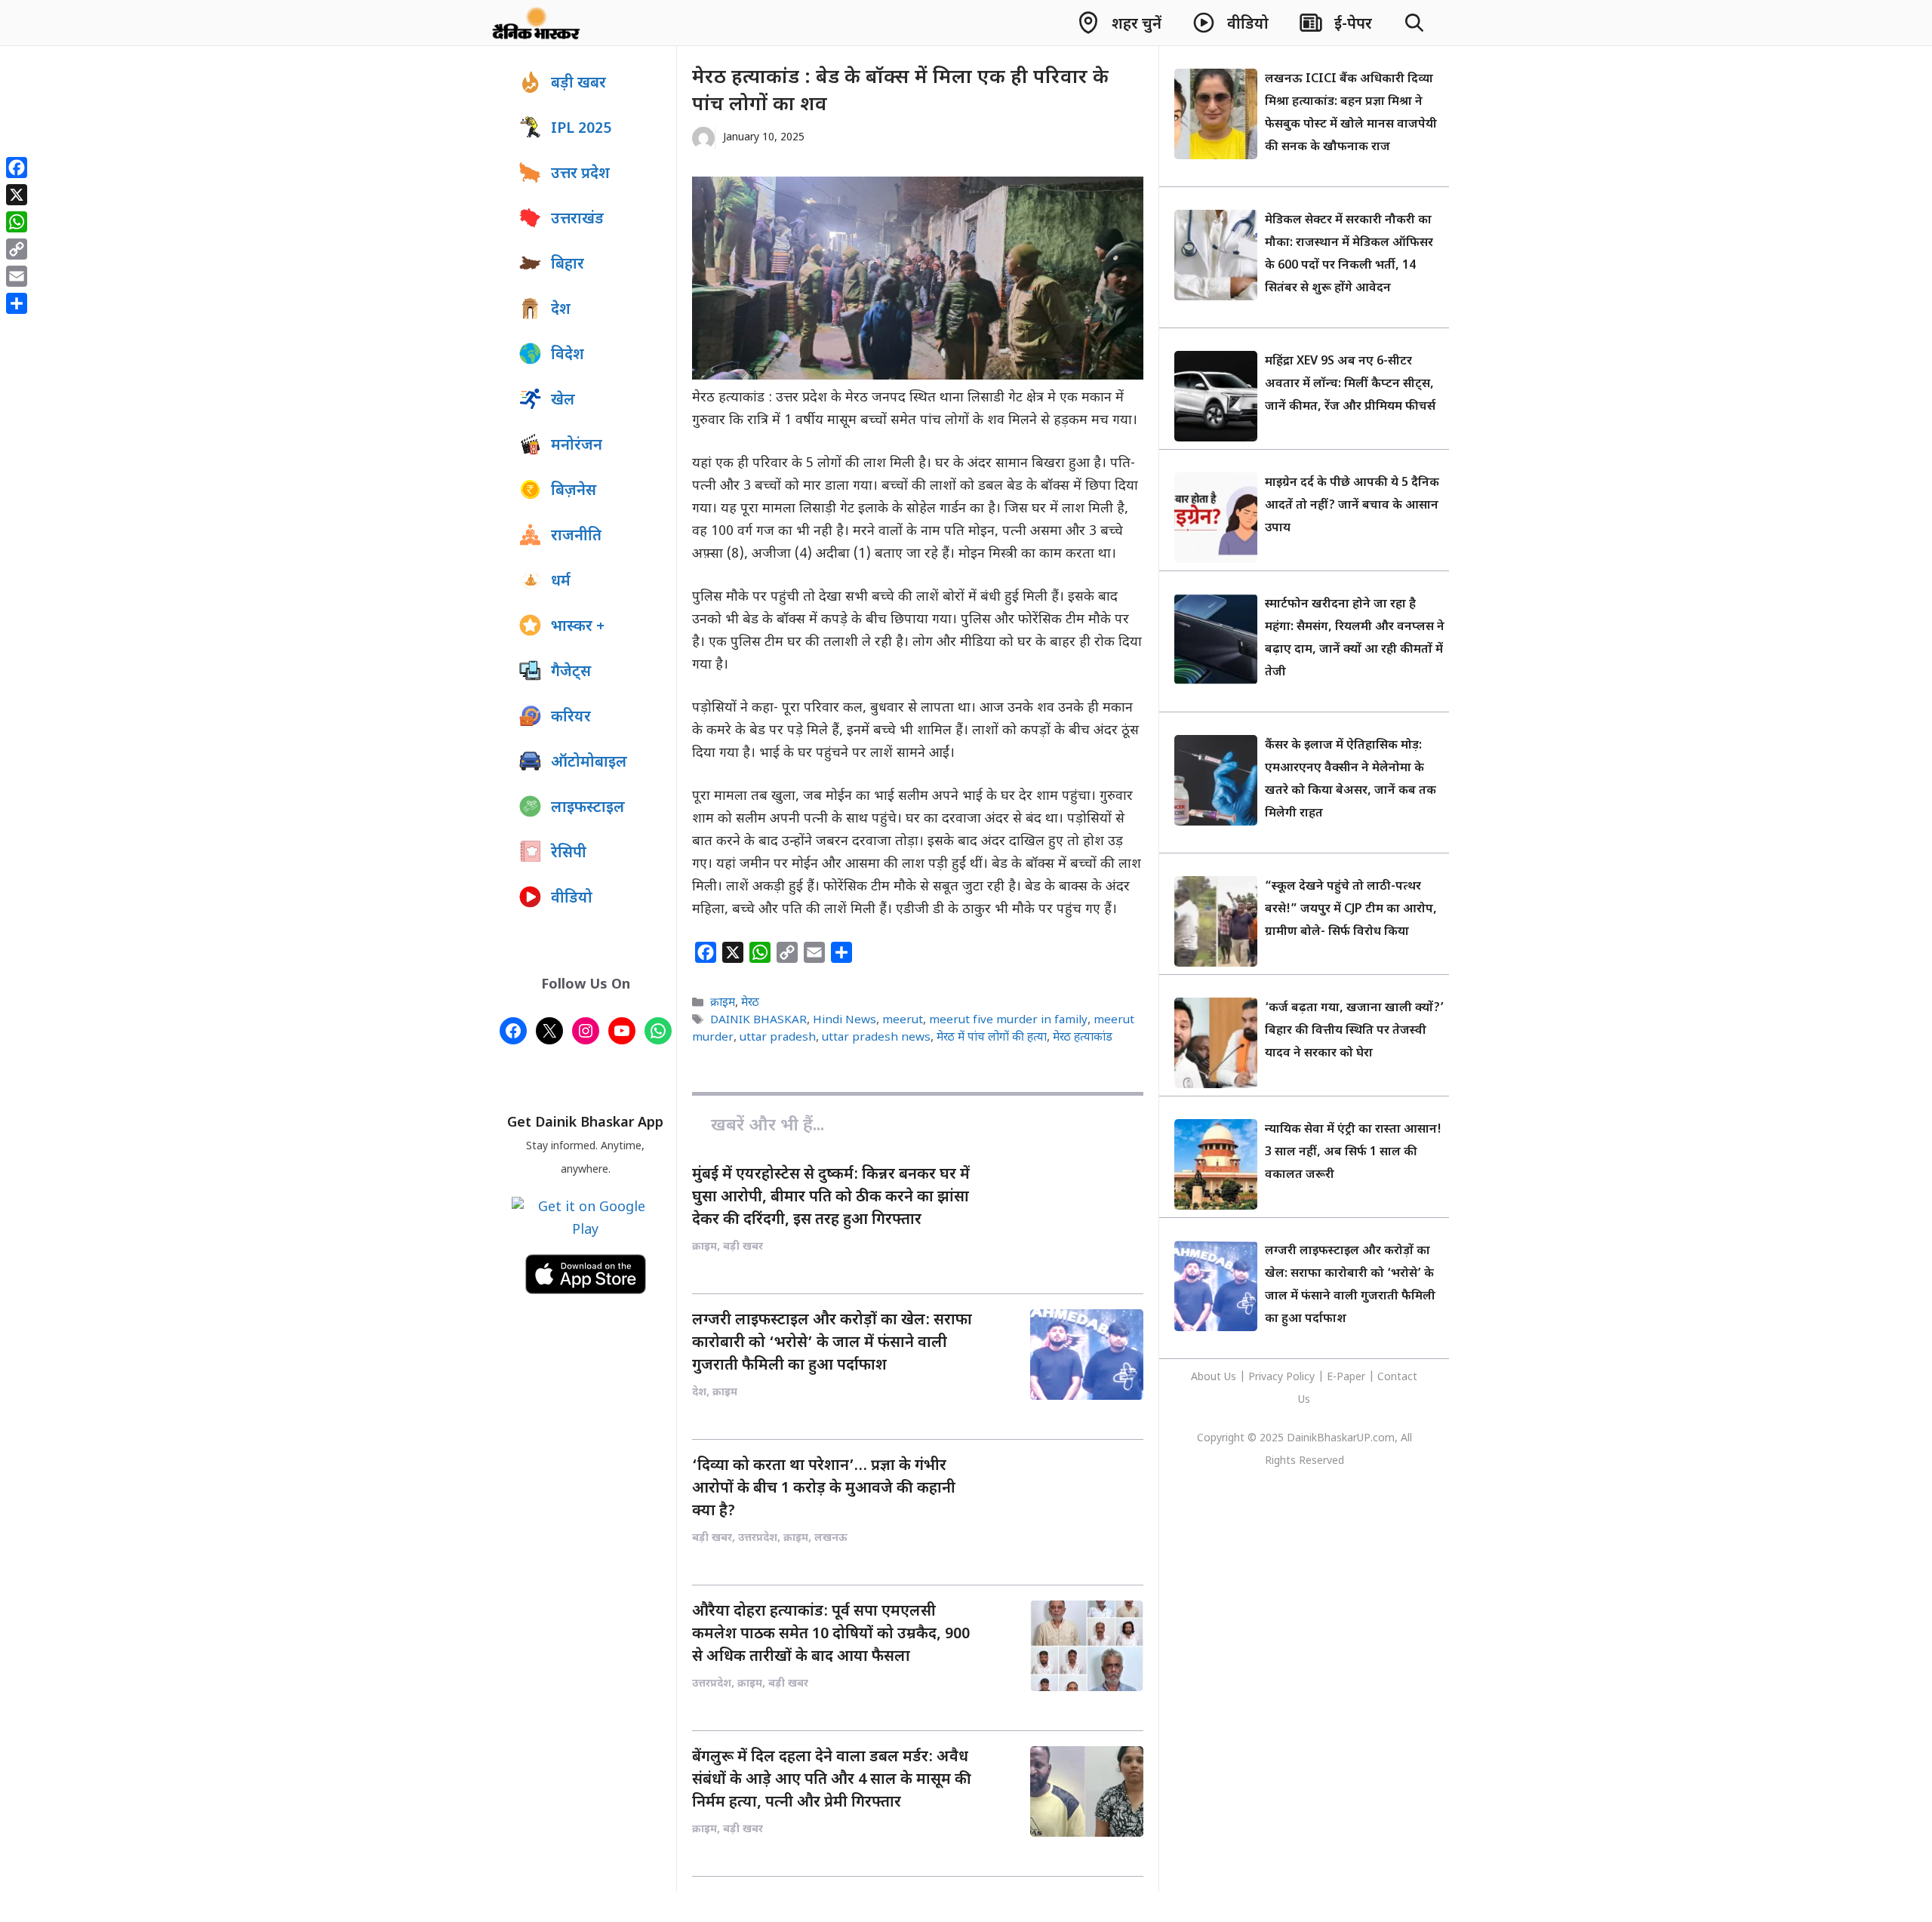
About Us (1215, 1378)
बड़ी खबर (578, 84)
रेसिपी (569, 853)
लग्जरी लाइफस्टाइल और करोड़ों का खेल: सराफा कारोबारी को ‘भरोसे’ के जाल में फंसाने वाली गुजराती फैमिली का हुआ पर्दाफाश (832, 1343)
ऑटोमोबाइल (589, 763)
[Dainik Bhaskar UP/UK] (537, 23)
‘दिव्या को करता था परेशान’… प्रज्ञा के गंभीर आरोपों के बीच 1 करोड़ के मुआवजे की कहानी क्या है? (824, 1489)
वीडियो (572, 899)
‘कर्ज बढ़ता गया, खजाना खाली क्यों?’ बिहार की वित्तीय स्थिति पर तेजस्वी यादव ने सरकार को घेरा (1354, 1031)
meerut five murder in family (1008, 1020)
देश (561, 310)
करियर (571, 718)
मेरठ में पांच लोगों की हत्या (992, 1038)
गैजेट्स (571, 672)
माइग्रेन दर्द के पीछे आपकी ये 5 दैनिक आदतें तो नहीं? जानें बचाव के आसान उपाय (1352, 506)
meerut (903, 1020)
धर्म (561, 582)
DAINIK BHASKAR (758, 1020)
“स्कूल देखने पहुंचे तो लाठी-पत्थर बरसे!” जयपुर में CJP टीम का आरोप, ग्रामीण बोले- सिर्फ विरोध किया (1351, 910)
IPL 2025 (581, 129)
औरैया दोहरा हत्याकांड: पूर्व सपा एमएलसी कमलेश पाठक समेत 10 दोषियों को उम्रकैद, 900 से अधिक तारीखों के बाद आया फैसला (831, 1634)
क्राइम (723, 1003)
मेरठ (750, 1003)
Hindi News (844, 1020)
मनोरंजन (577, 446)
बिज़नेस (574, 491)
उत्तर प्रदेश (580, 174)
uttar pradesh (778, 1038)
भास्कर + (578, 627)
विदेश (568, 355)
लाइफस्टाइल (588, 808)
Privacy (1267, 1378)
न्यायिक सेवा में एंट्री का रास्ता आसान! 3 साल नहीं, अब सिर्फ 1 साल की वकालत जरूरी (1353, 1153)
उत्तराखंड (577, 220)
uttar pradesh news (876, 1038)
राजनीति (576, 537)
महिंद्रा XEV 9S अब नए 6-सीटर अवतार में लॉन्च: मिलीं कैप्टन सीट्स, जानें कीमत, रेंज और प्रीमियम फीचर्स (1350, 384)
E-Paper (1346, 1378)
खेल (563, 401)
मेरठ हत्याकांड (1083, 1038)
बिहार (568, 265)
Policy (1300, 1378)
